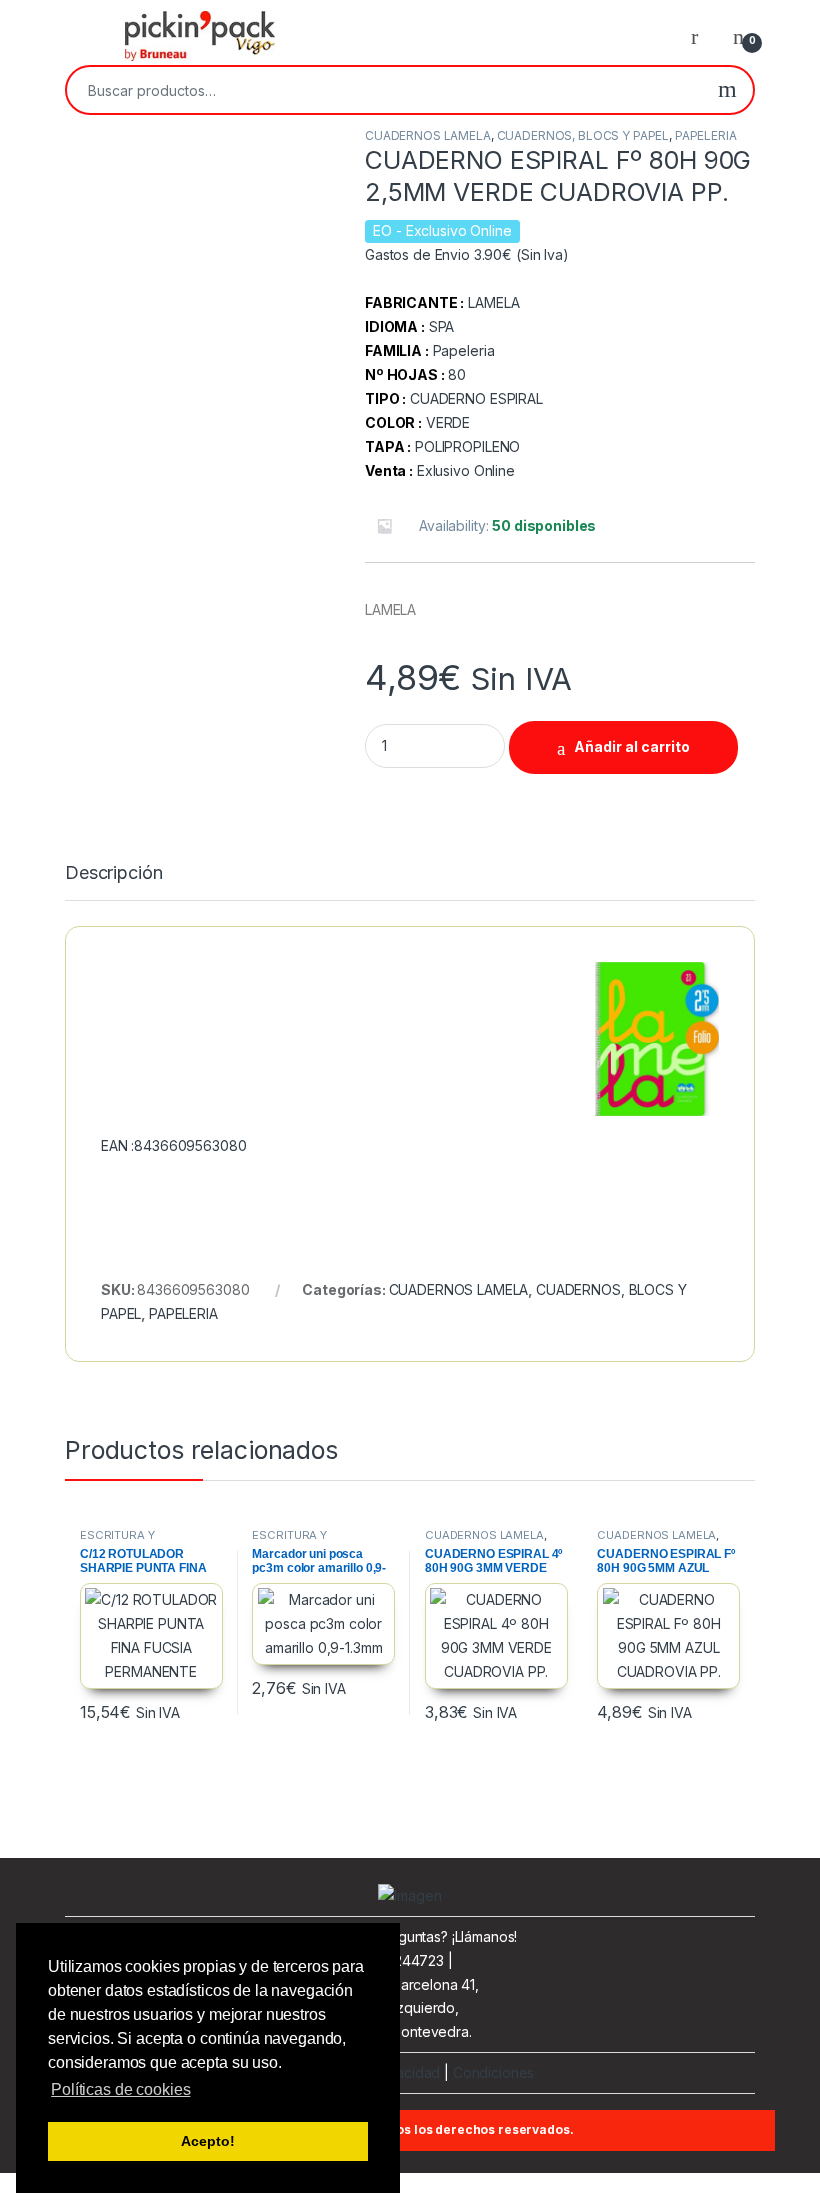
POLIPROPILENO (467, 446)
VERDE (448, 422)
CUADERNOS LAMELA (428, 135)
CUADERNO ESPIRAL (476, 398)
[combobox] (384, 90)
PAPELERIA (706, 135)
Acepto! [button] (207, 2141)
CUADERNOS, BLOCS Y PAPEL (583, 135)
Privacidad (406, 2072)
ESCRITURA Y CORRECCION (119, 1541)
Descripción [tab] (113, 873)
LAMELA (493, 302)
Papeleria (464, 350)
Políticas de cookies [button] (120, 2089)
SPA (442, 326)
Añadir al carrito (632, 746)
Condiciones (493, 2072)
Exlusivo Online (466, 470)
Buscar (727, 90)
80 (457, 374)
